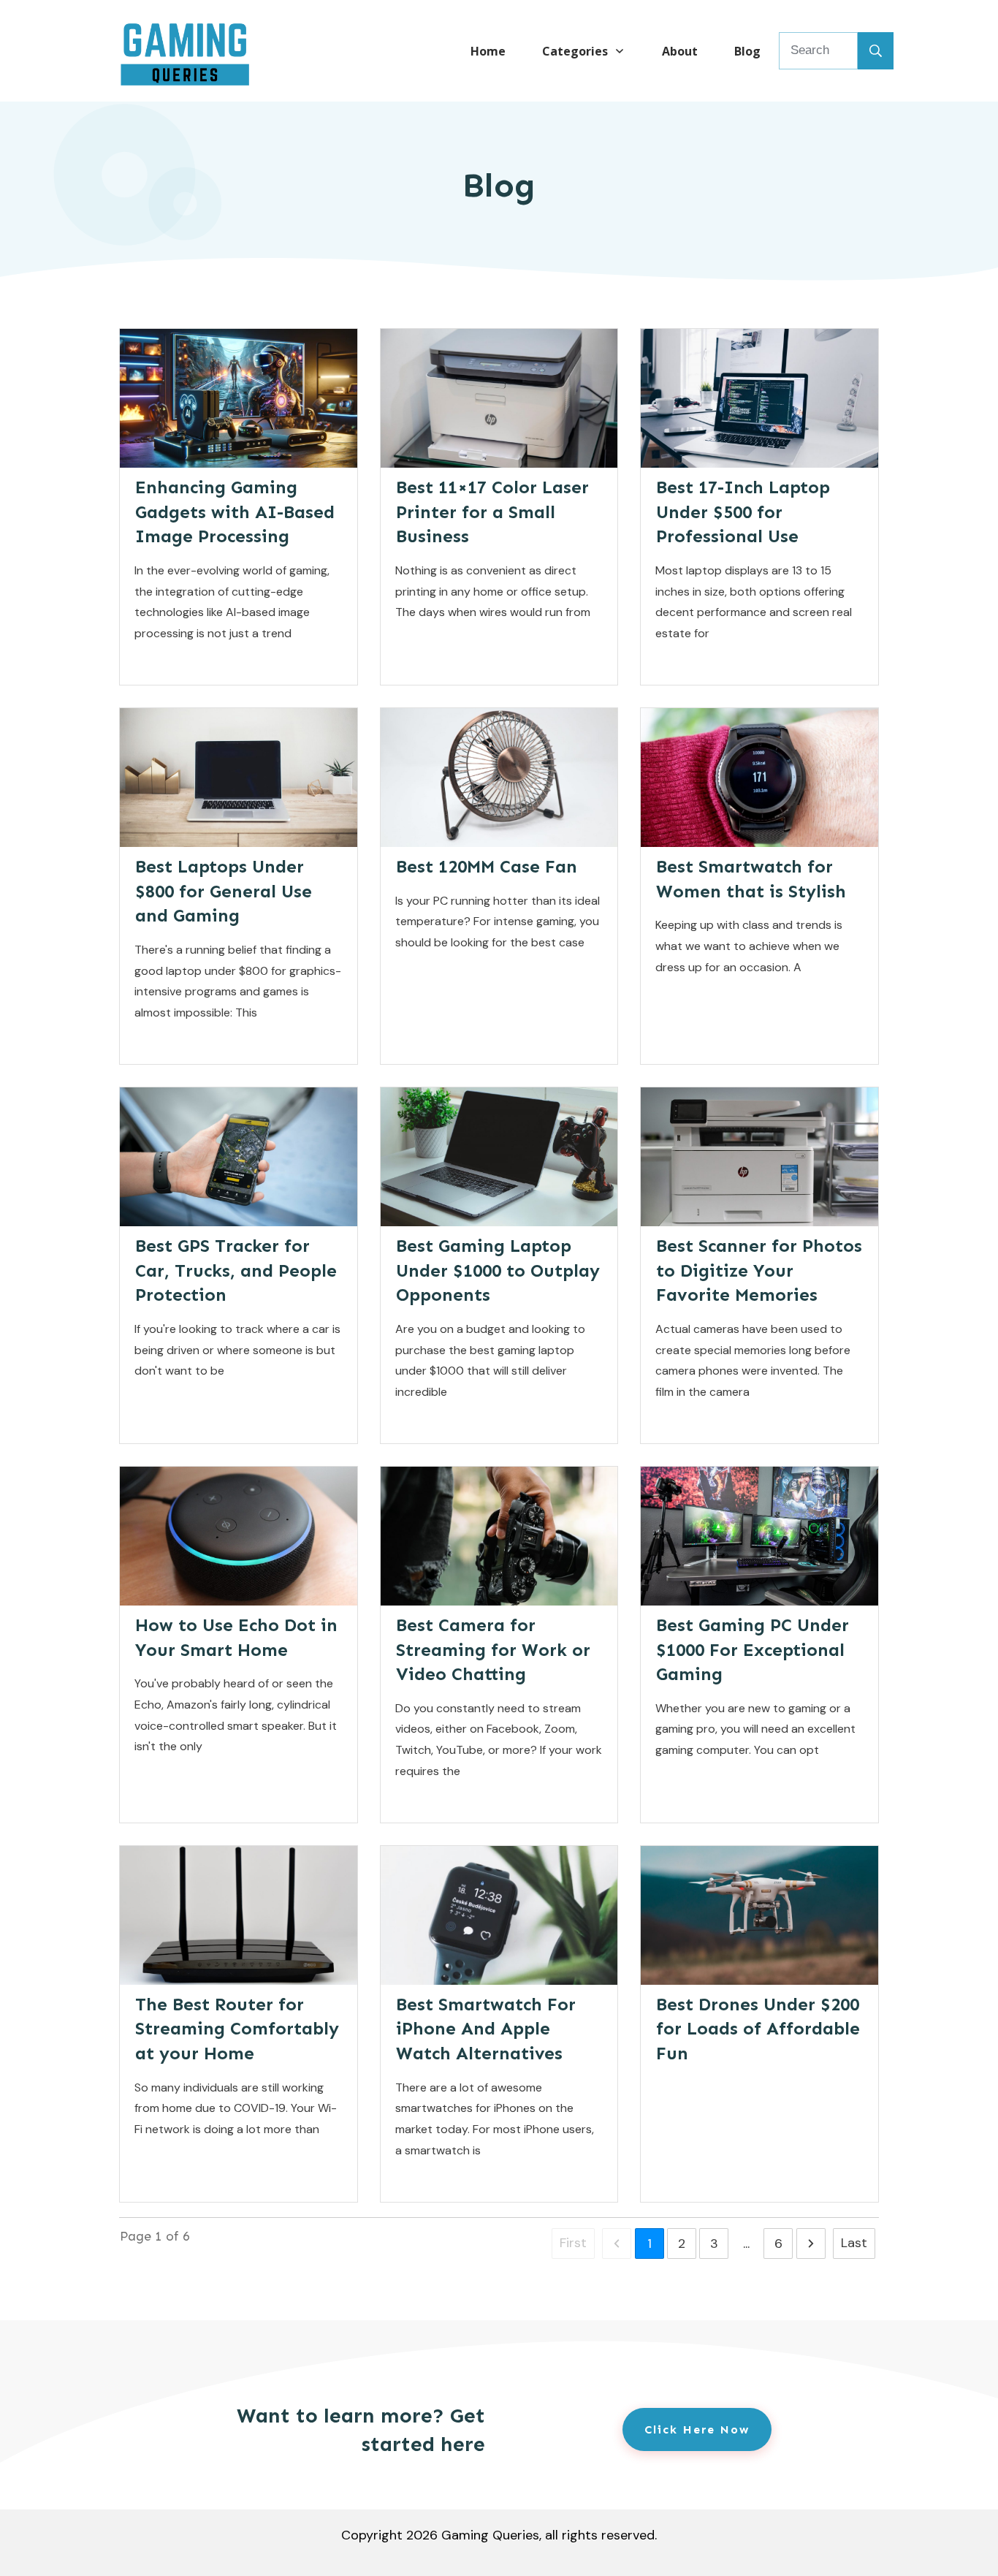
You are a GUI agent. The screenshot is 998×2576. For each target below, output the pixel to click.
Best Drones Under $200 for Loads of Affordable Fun (758, 2029)
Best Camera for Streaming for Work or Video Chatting (493, 1649)
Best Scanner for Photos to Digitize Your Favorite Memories (759, 1270)
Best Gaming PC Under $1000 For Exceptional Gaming (753, 1649)
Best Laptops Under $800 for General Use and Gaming (224, 891)
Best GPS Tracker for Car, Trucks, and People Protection (236, 1270)
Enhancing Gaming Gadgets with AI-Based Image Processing (235, 512)
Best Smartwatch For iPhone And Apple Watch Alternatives (486, 2029)
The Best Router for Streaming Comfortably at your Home (237, 2029)
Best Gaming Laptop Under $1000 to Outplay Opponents (498, 1270)
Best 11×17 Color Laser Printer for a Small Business (492, 512)
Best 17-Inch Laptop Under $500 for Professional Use (743, 512)
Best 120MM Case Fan (487, 866)
